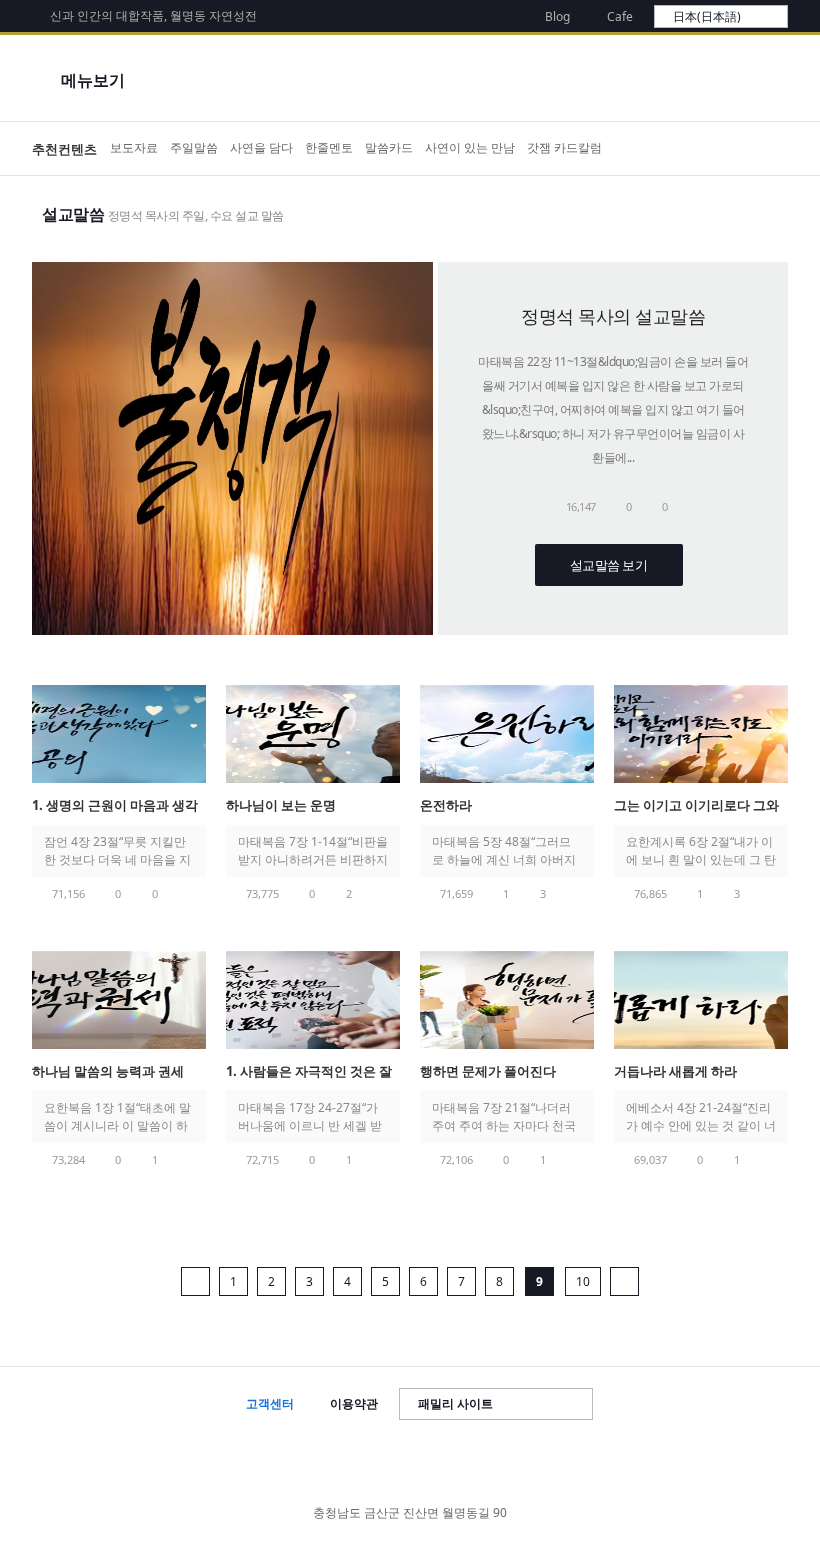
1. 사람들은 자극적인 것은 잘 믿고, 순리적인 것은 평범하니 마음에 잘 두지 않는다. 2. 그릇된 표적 (312, 1072)
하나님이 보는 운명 (282, 805)
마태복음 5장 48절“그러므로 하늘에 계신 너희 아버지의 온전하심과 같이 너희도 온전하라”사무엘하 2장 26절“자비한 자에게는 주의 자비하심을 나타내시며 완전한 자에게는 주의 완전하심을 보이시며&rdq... (507, 851)
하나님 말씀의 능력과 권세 (108, 1071)
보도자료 (134, 147)
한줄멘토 (329, 147)
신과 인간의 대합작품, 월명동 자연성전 (153, 15)
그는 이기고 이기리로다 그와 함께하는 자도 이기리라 (696, 806)
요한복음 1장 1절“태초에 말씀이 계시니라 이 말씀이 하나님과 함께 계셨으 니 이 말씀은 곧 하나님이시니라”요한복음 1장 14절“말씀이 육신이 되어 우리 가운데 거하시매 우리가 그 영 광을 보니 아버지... (117, 1117)
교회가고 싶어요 (765, 149)
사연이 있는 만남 (470, 147)
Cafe (620, 16)
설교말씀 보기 (609, 565)
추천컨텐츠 (64, 149)
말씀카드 (389, 147)
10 (583, 1281)
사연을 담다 (261, 147)
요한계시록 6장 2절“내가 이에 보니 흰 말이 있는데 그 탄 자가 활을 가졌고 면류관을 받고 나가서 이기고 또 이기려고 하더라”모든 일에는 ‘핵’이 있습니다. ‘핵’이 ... (701, 851)
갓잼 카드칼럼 (564, 147)
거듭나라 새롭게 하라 (675, 1071)
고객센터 (270, 1403)
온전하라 (446, 805)
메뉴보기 (93, 80)
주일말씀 (194, 147)
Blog (557, 16)
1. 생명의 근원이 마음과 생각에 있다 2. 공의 (115, 806)
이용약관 (354, 1403)
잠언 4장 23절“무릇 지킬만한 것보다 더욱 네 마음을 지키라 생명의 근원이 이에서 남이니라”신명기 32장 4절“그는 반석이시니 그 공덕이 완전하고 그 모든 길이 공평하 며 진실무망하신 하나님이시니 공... (117, 851)
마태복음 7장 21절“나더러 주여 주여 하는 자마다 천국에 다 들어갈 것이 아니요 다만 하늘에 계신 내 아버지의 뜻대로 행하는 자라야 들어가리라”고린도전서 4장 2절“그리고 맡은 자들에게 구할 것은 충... (505, 1117)
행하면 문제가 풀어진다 (488, 1071)
